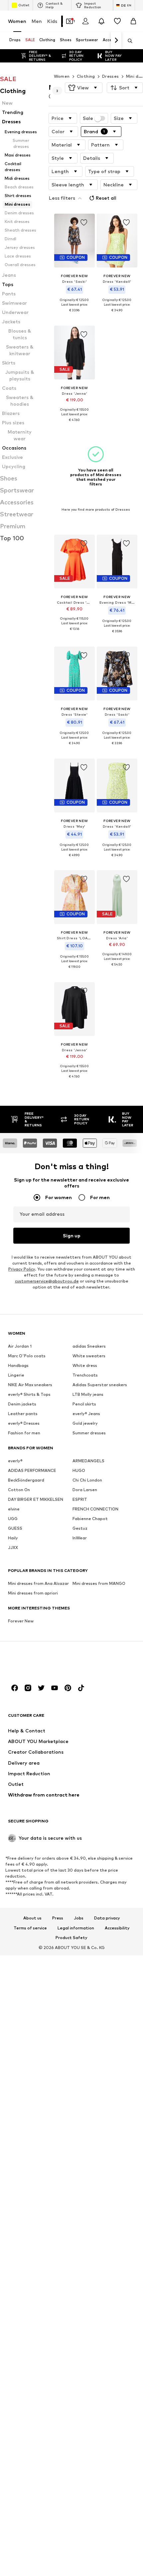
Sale (88, 118)
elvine (14, 1509)
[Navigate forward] (116, 41)
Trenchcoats (85, 1375)
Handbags (18, 1365)
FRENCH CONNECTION (95, 1509)
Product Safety (71, 1938)
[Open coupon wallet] (70, 21)
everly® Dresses (24, 1423)
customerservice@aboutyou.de (47, 1281)
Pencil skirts (84, 1404)
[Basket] (133, 21)
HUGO (79, 1470)
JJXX (13, 1547)
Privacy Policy (22, 1269)
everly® (15, 1460)
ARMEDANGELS (88, 1460)
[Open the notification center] (101, 21)
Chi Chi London (87, 1480)
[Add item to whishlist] (83, 223)
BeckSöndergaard (26, 1480)
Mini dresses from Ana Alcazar (38, 1583)
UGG (13, 1518)
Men (37, 21)
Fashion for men (24, 1433)
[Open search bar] (128, 41)
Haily (13, 1538)
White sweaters (89, 1355)
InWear (80, 1538)
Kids (52, 21)
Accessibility (117, 1928)
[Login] (85, 21)
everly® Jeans (86, 1413)
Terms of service (30, 1928)
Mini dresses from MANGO (99, 1583)
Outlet (24, 5)
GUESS (15, 1528)
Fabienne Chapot (90, 1518)
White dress (85, 1365)
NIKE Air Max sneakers (30, 1384)
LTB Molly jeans (88, 1394)
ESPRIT (80, 1499)
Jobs (79, 1918)
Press (58, 1918)
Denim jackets (22, 1404)
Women (17, 21)
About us (32, 1918)
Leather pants (23, 1413)
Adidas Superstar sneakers (100, 1384)
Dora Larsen (85, 1489)
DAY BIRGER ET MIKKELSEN (36, 1499)
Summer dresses (89, 1433)
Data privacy (107, 1918)
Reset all (106, 198)
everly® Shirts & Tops (29, 1394)
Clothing (86, 76)
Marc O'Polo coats (27, 1355)
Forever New (21, 1621)
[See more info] (74, 315)
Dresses (111, 76)
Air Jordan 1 (20, 1346)
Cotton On (19, 1489)
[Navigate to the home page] (44, 1662)
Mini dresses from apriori (33, 1593)
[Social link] (15, 1688)
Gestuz (80, 1528)
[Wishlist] (117, 21)
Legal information (76, 1928)
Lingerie (16, 1375)
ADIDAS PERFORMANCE (32, 1470)
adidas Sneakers (89, 1346)
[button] (84, 88)
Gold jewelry (85, 1423)
